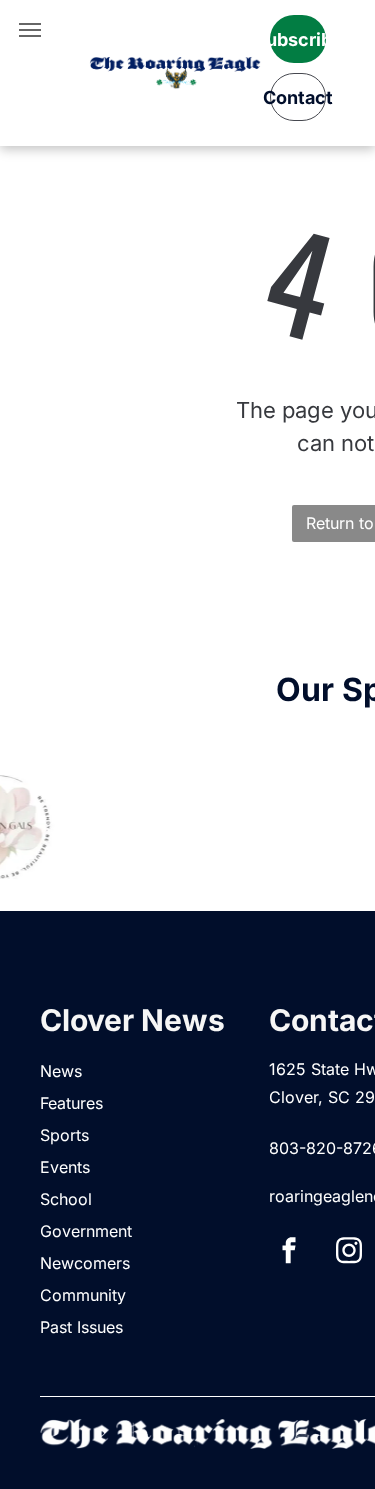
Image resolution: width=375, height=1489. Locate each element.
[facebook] (289, 1252)
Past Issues (81, 1327)
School (66, 1199)
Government (86, 1231)
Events (65, 1167)
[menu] (30, 30)
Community (83, 1295)
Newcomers (85, 1263)
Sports (64, 1135)
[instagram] (349, 1252)
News (61, 1071)
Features (71, 1103)
